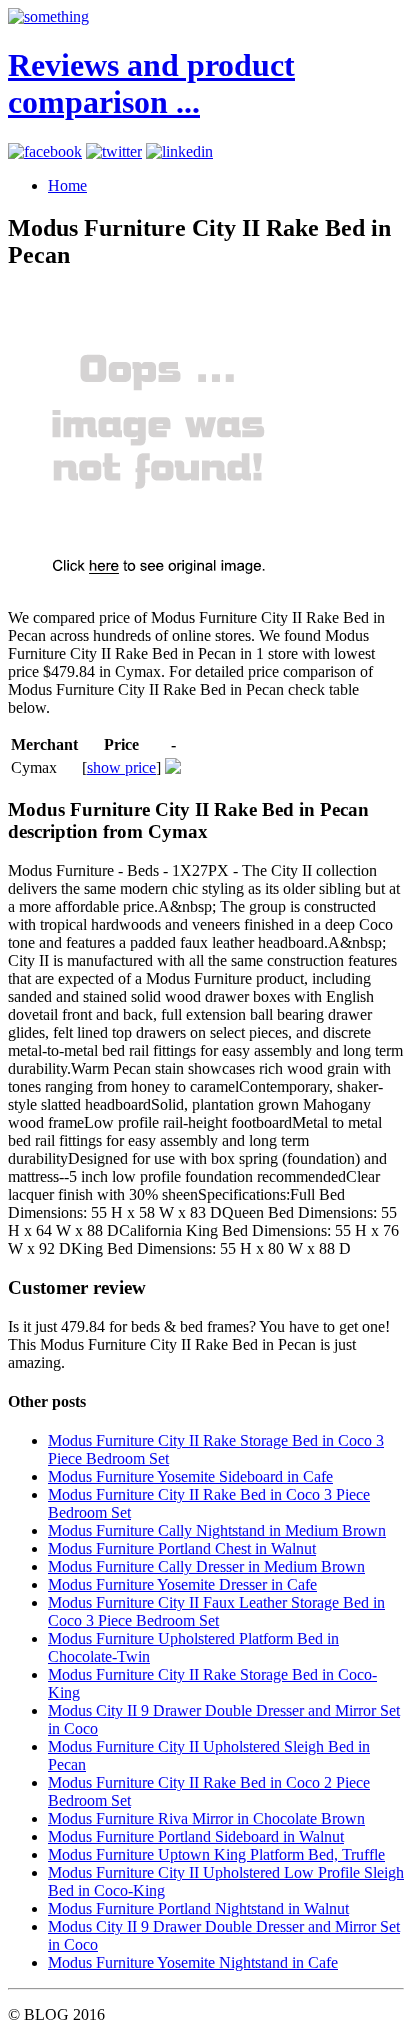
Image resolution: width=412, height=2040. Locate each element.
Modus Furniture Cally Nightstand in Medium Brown (217, 1530)
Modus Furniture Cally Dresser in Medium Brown (206, 1566)
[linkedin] (179, 151)
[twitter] (114, 151)
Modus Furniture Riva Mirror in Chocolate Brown (206, 1818)
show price (121, 767)
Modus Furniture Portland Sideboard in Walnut (196, 1836)
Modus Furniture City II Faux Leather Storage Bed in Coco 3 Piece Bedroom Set (216, 1611)
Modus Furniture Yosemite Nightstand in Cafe (193, 1962)
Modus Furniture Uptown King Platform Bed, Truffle (216, 1854)
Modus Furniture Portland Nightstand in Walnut (198, 1908)
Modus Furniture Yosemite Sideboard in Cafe (190, 1476)
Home (67, 185)
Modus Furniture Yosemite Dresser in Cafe (182, 1584)
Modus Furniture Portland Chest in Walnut (182, 1548)
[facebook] (45, 151)
